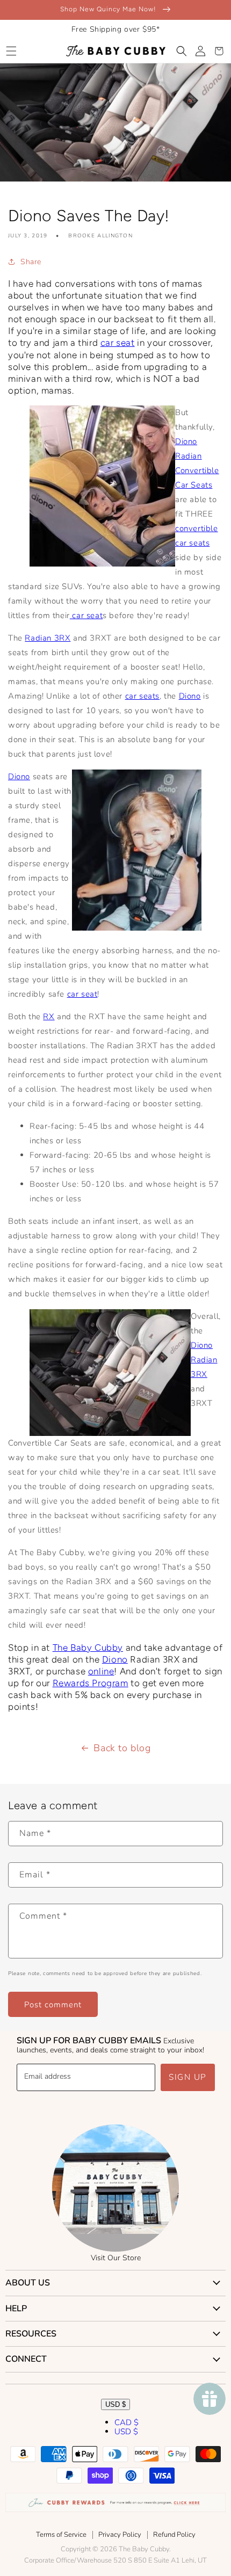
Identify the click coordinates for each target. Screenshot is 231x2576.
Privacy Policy (120, 2535)
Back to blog (122, 1748)
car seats (142, 696)
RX (49, 1017)
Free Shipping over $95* (116, 29)
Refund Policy (174, 2535)
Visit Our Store (116, 2258)
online (101, 1671)
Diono (190, 696)
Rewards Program (91, 1683)
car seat (118, 343)
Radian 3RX (48, 638)
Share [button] (31, 262)
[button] (11, 51)
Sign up (188, 2077)
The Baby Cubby (88, 1648)
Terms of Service (61, 2535)
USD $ (115, 2404)
